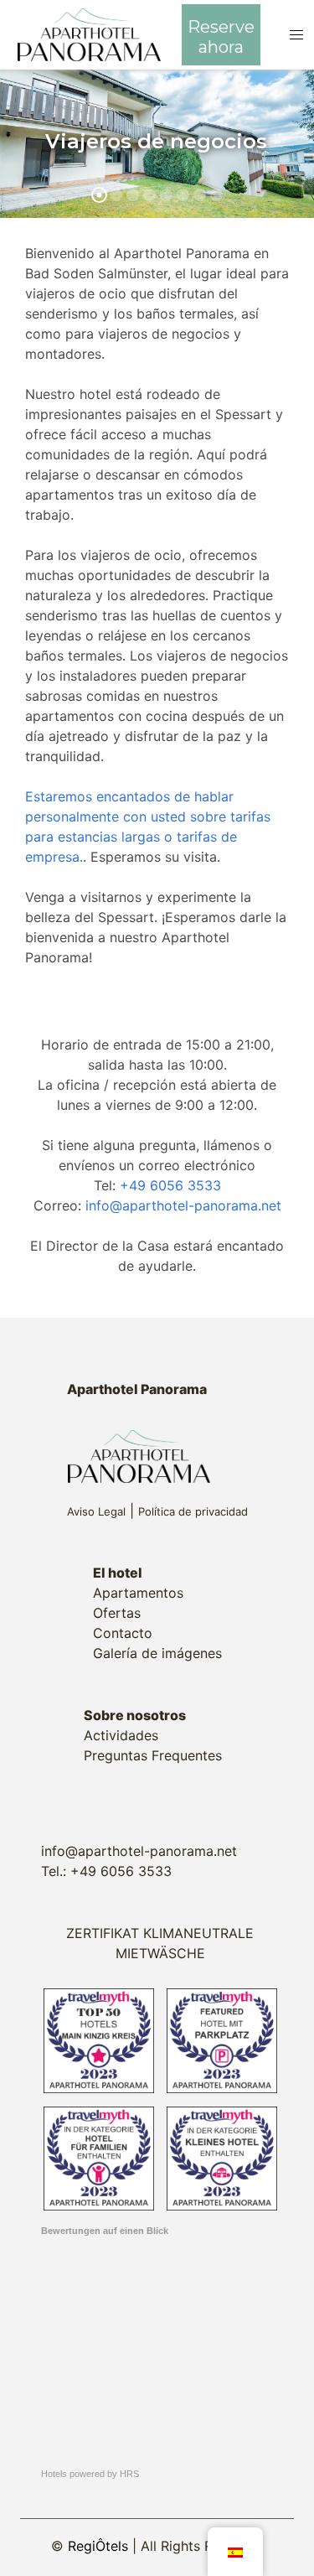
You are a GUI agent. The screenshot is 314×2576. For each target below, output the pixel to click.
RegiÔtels (98, 2546)
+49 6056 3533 (170, 1185)
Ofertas (117, 1613)
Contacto (123, 1633)
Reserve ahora (221, 37)
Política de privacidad (193, 1511)
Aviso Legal (96, 1511)
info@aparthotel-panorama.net (183, 1205)
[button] (297, 35)
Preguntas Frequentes (153, 1755)
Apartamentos (138, 1593)
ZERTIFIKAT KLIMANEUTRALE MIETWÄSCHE (160, 1943)
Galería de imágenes (157, 1653)
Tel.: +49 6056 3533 (106, 1871)
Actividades (121, 1735)
